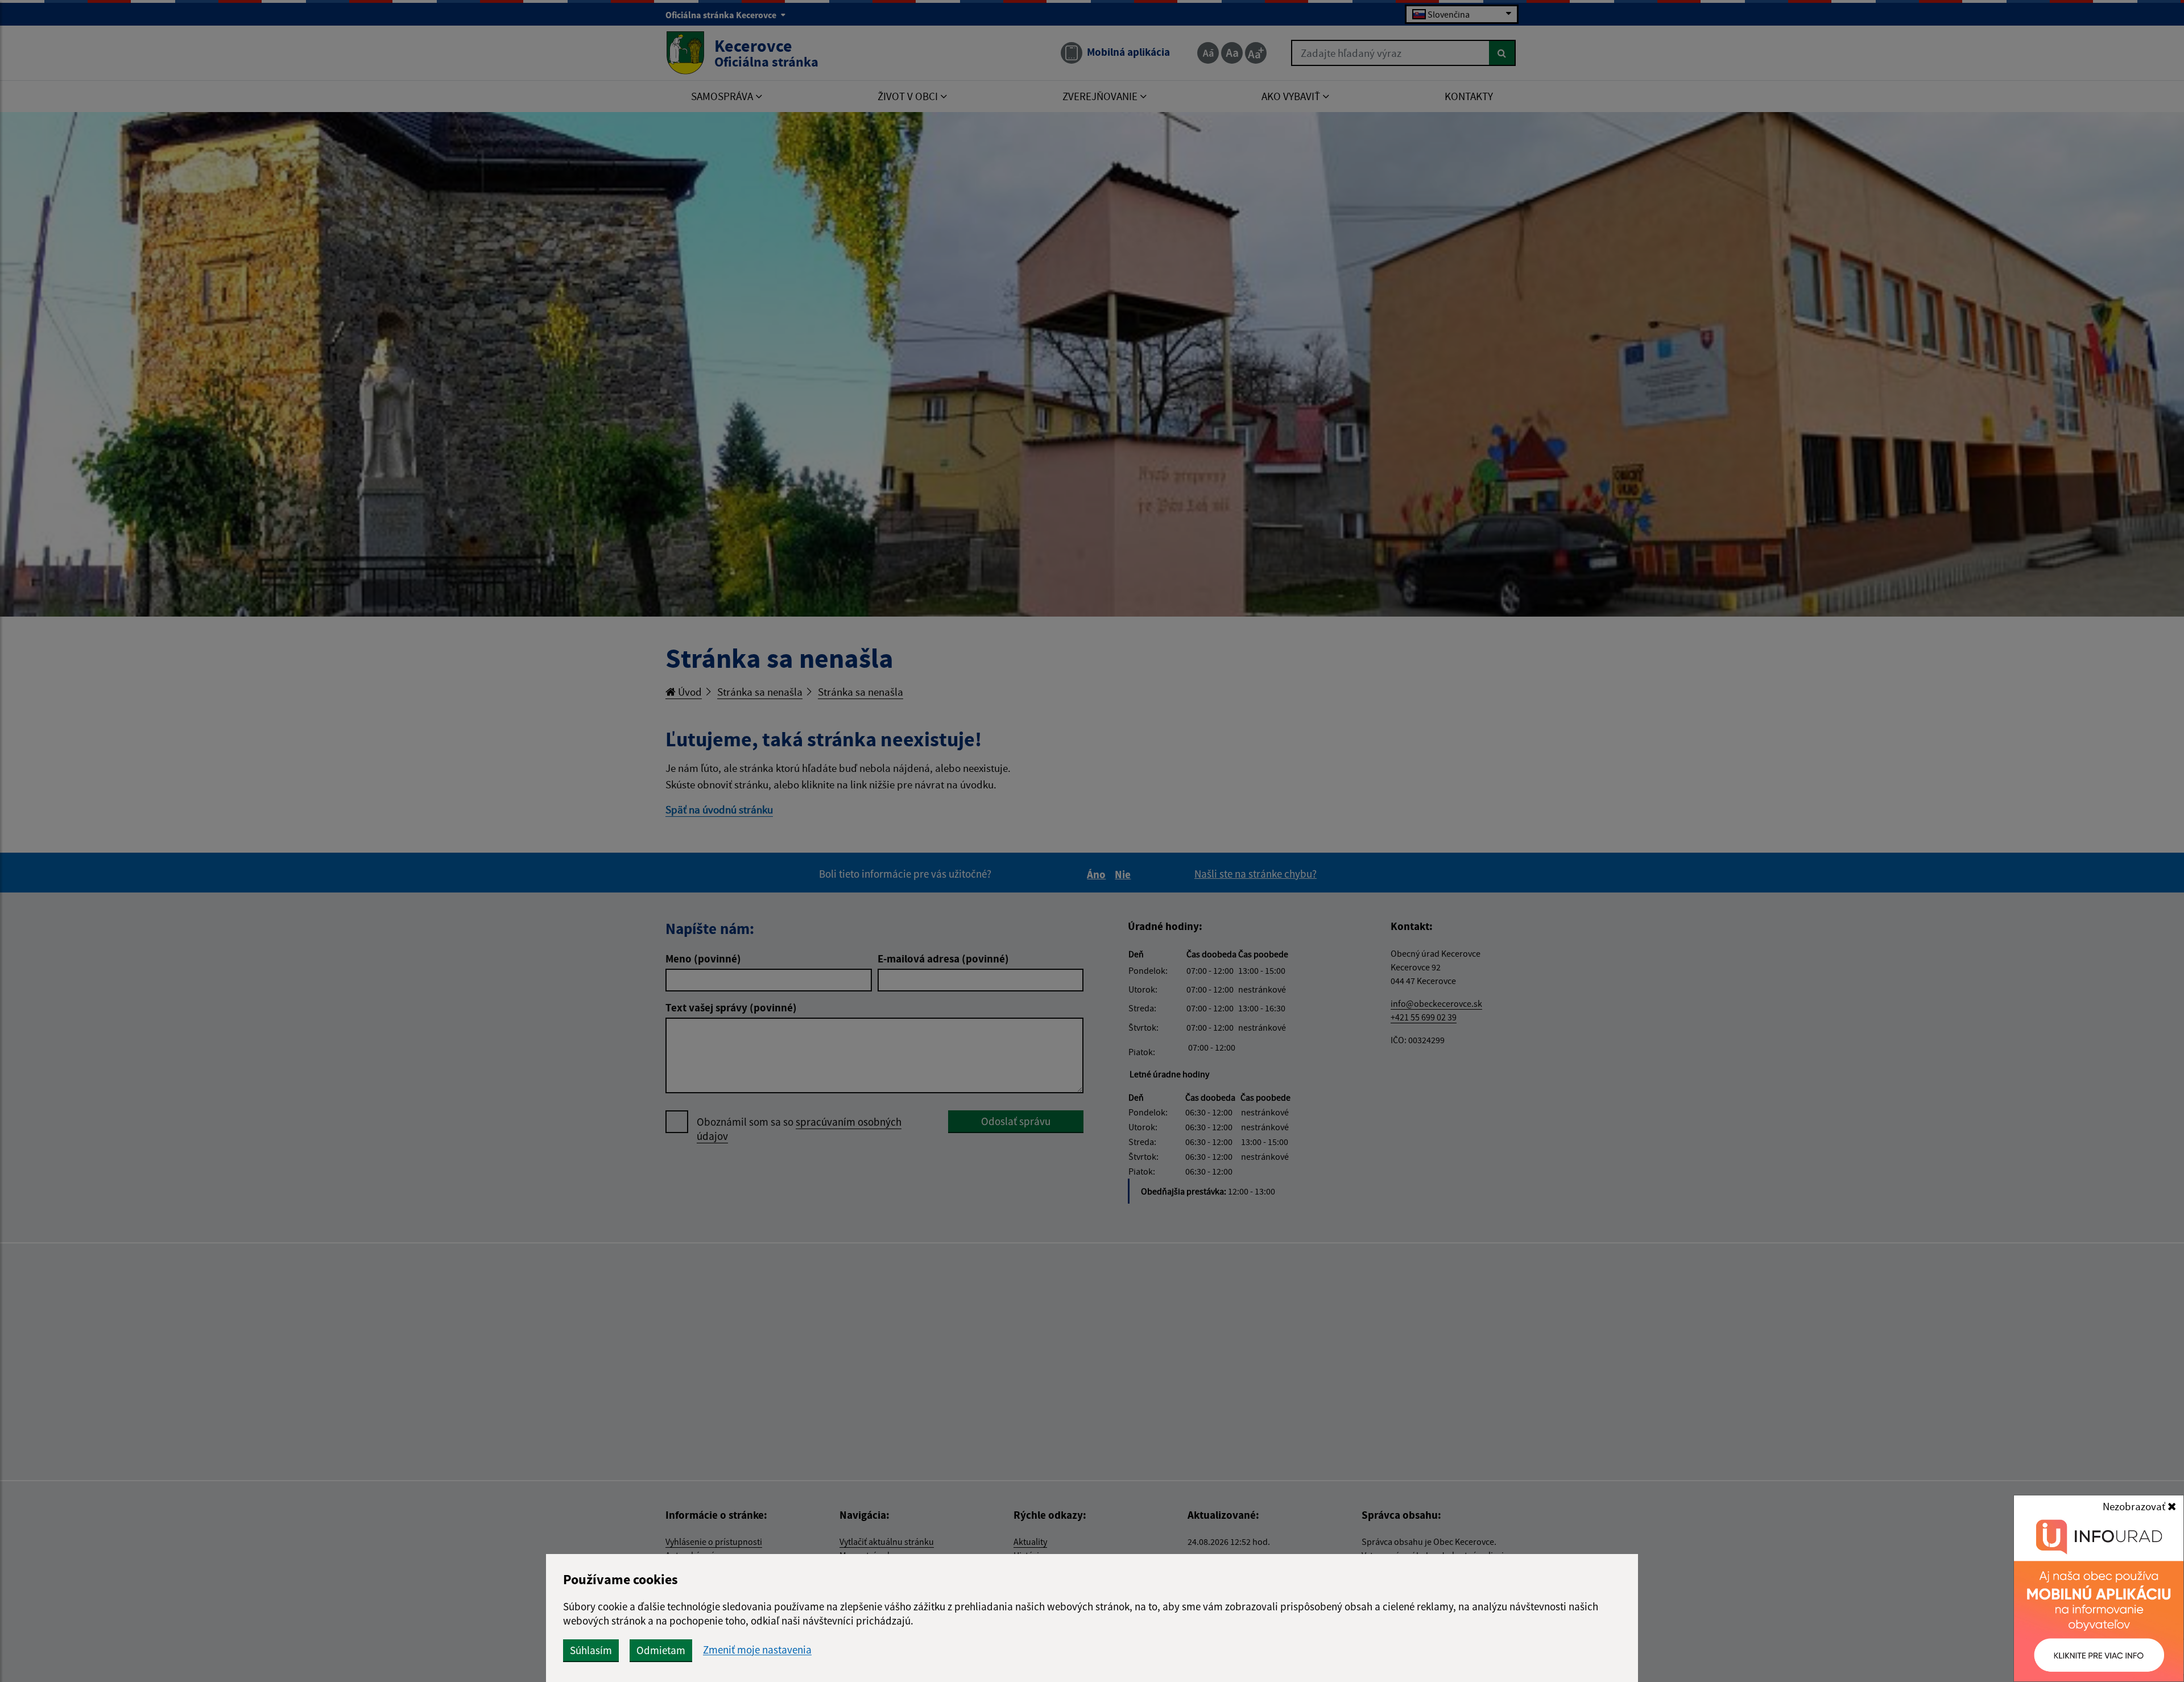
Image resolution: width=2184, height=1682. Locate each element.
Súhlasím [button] (591, 1650)
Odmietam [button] (661, 1650)
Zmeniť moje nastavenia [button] (757, 1650)
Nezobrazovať (2135, 1506)
